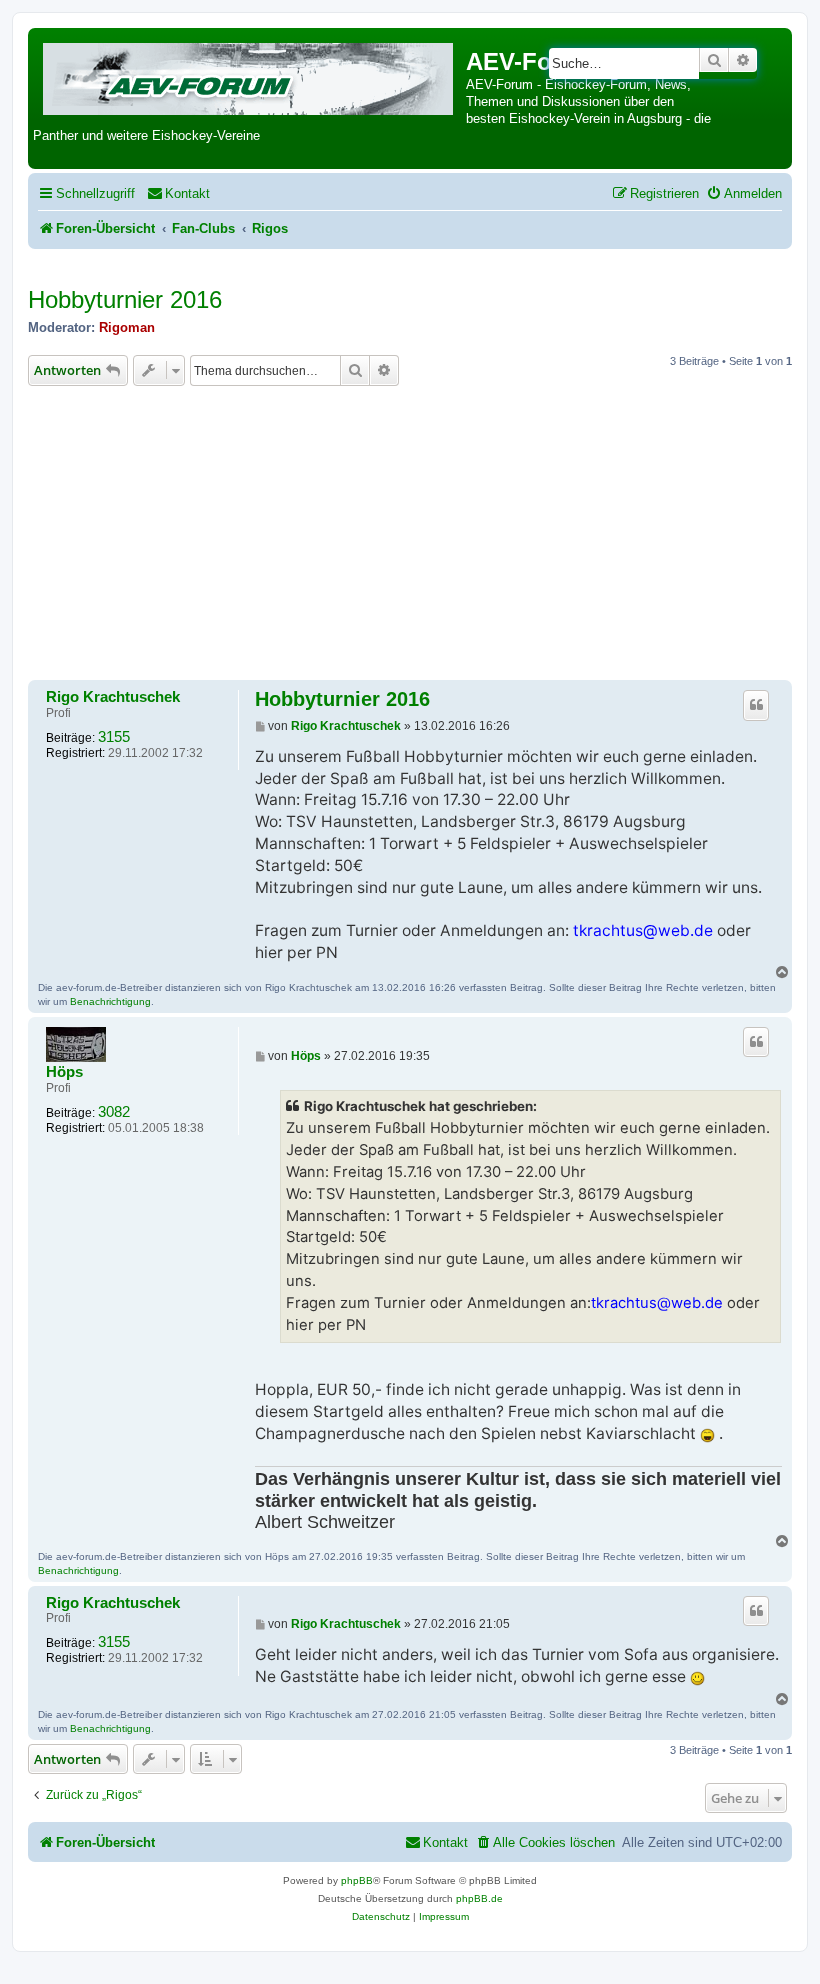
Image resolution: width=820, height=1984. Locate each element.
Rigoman (127, 327)
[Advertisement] (410, 536)
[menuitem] (178, 193)
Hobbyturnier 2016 (125, 299)
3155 (114, 737)
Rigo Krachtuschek (113, 697)
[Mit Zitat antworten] (756, 705)
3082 (114, 1112)
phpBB (357, 1880)
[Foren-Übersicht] (249, 75)
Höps (64, 1072)
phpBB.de (479, 1898)
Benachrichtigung (110, 1001)
